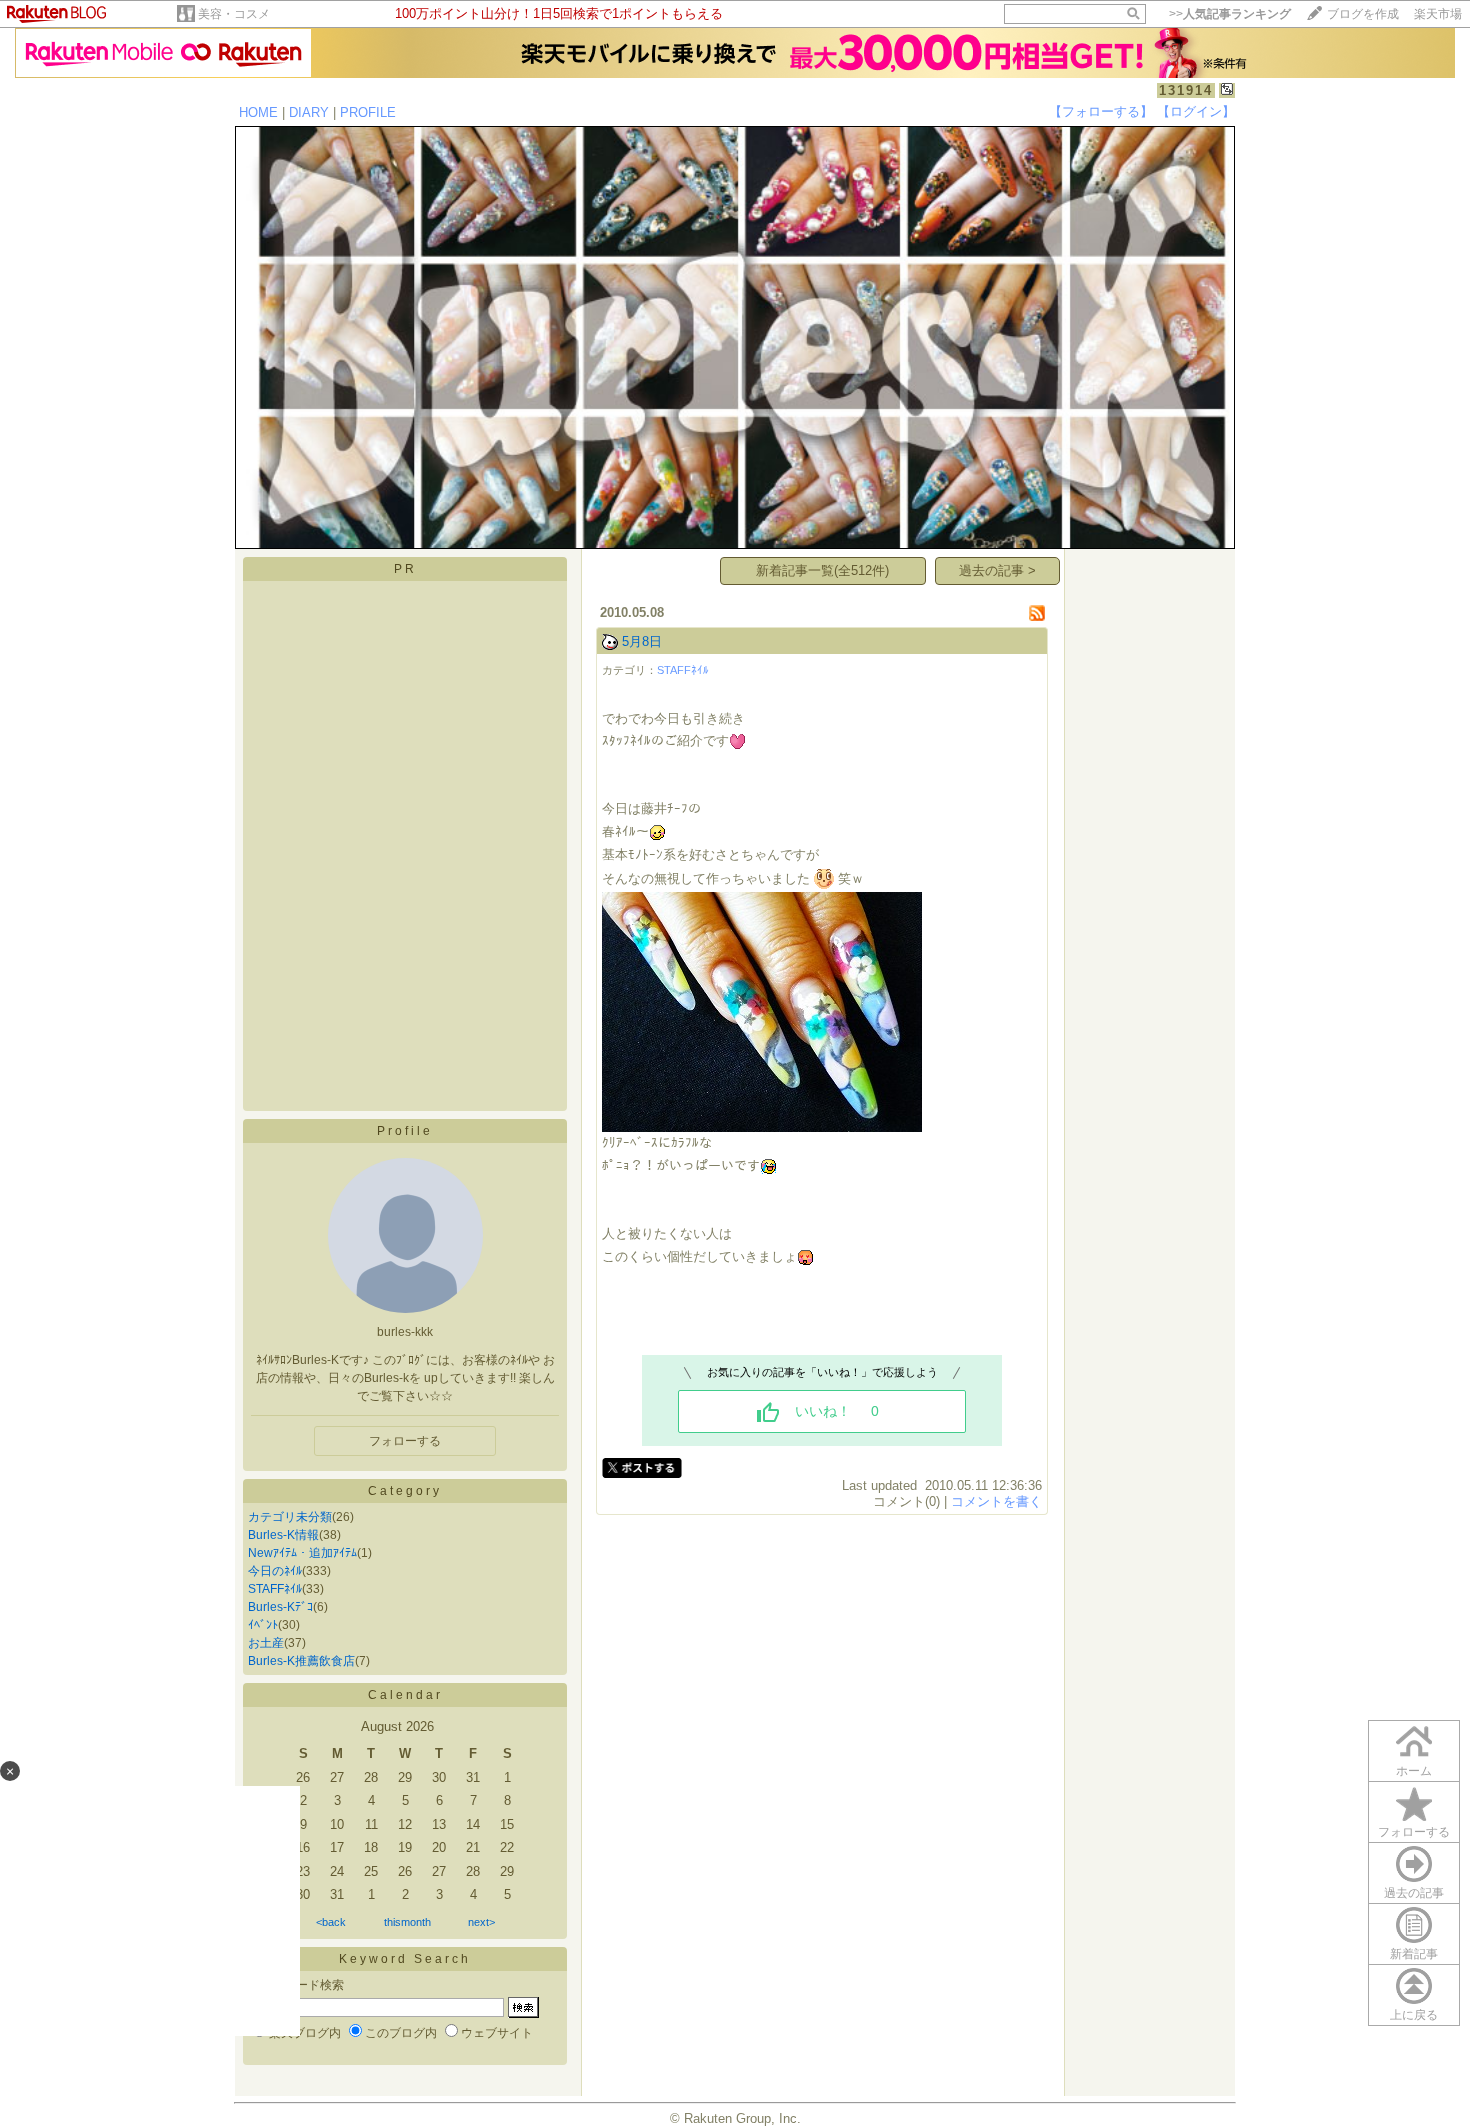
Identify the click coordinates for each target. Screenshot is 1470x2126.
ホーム (1414, 1771)
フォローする (405, 1441)
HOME (258, 112)
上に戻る (1414, 2015)
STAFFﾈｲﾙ (275, 1589)
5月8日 (642, 641)
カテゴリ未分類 (290, 1517)
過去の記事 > (997, 570)
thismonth (407, 1922)
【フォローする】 (1101, 111)
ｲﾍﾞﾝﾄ (263, 1625)
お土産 (266, 1643)
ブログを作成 (1363, 14)
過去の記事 (1414, 1893)
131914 (1186, 90)
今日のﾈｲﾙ (275, 1571)
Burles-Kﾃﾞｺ (280, 1607)
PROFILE (368, 112)
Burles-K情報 (283, 1535)
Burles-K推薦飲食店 (301, 1661)
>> (1230, 14)
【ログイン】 (1196, 111)
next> (481, 1922)
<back (331, 1922)
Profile (405, 1131)
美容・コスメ (234, 14)
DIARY (309, 112)
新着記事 (1414, 1954)
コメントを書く (996, 1501)
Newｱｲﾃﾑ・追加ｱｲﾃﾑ (302, 1553)
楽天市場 (1438, 14)
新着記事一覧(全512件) (822, 570)
